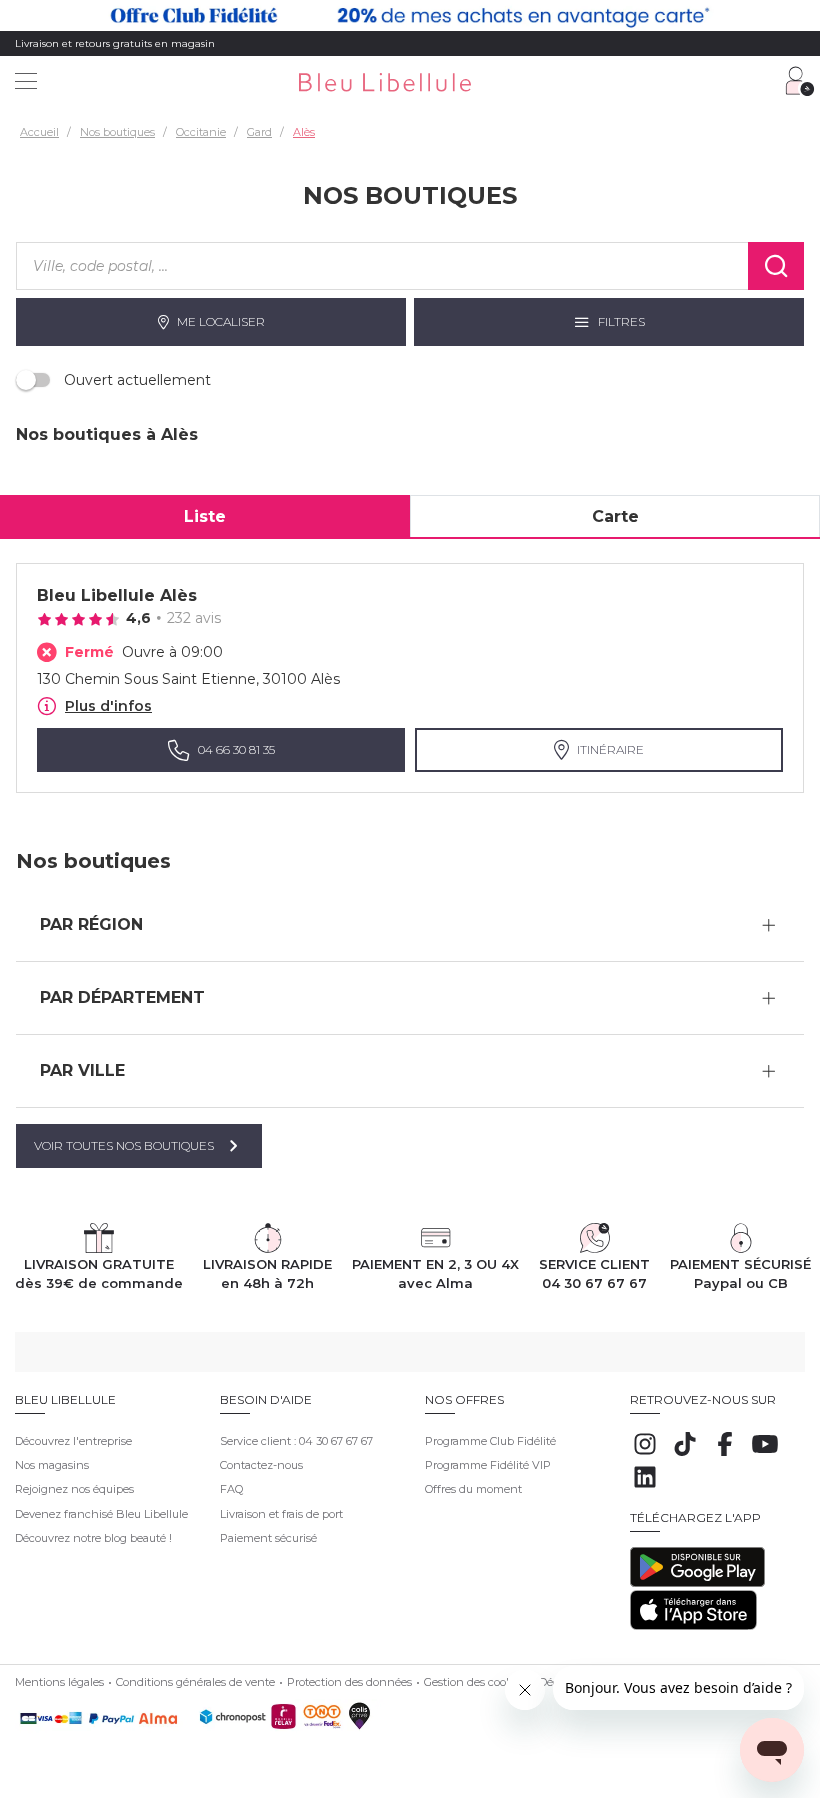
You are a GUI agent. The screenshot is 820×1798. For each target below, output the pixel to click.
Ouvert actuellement (137, 380)
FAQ (231, 1489)
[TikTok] (685, 1455)
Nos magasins (52, 1465)
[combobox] (382, 266)
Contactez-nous (261, 1465)
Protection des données (349, 1682)
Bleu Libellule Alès (117, 595)
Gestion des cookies (475, 1682)
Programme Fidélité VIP (488, 1465)
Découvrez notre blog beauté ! (93, 1538)
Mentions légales (59, 1682)
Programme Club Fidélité (490, 1441)
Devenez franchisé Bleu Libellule (101, 1514)
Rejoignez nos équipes (74, 1489)
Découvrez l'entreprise (73, 1441)
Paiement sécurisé (268, 1538)
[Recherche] (776, 266)
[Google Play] (697, 1583)
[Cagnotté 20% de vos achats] (410, 15)
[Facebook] (725, 1455)
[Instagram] (645, 1455)
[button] (410, 925)
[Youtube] (765, 1455)
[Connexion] (800, 81)
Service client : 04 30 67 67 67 (296, 1441)
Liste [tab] (205, 516)
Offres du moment (473, 1489)
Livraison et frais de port (281, 1514)
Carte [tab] (615, 516)
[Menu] (26, 83)
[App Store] (693, 1626)
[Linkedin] (645, 1488)
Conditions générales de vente (195, 1682)
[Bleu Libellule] (415, 83)
